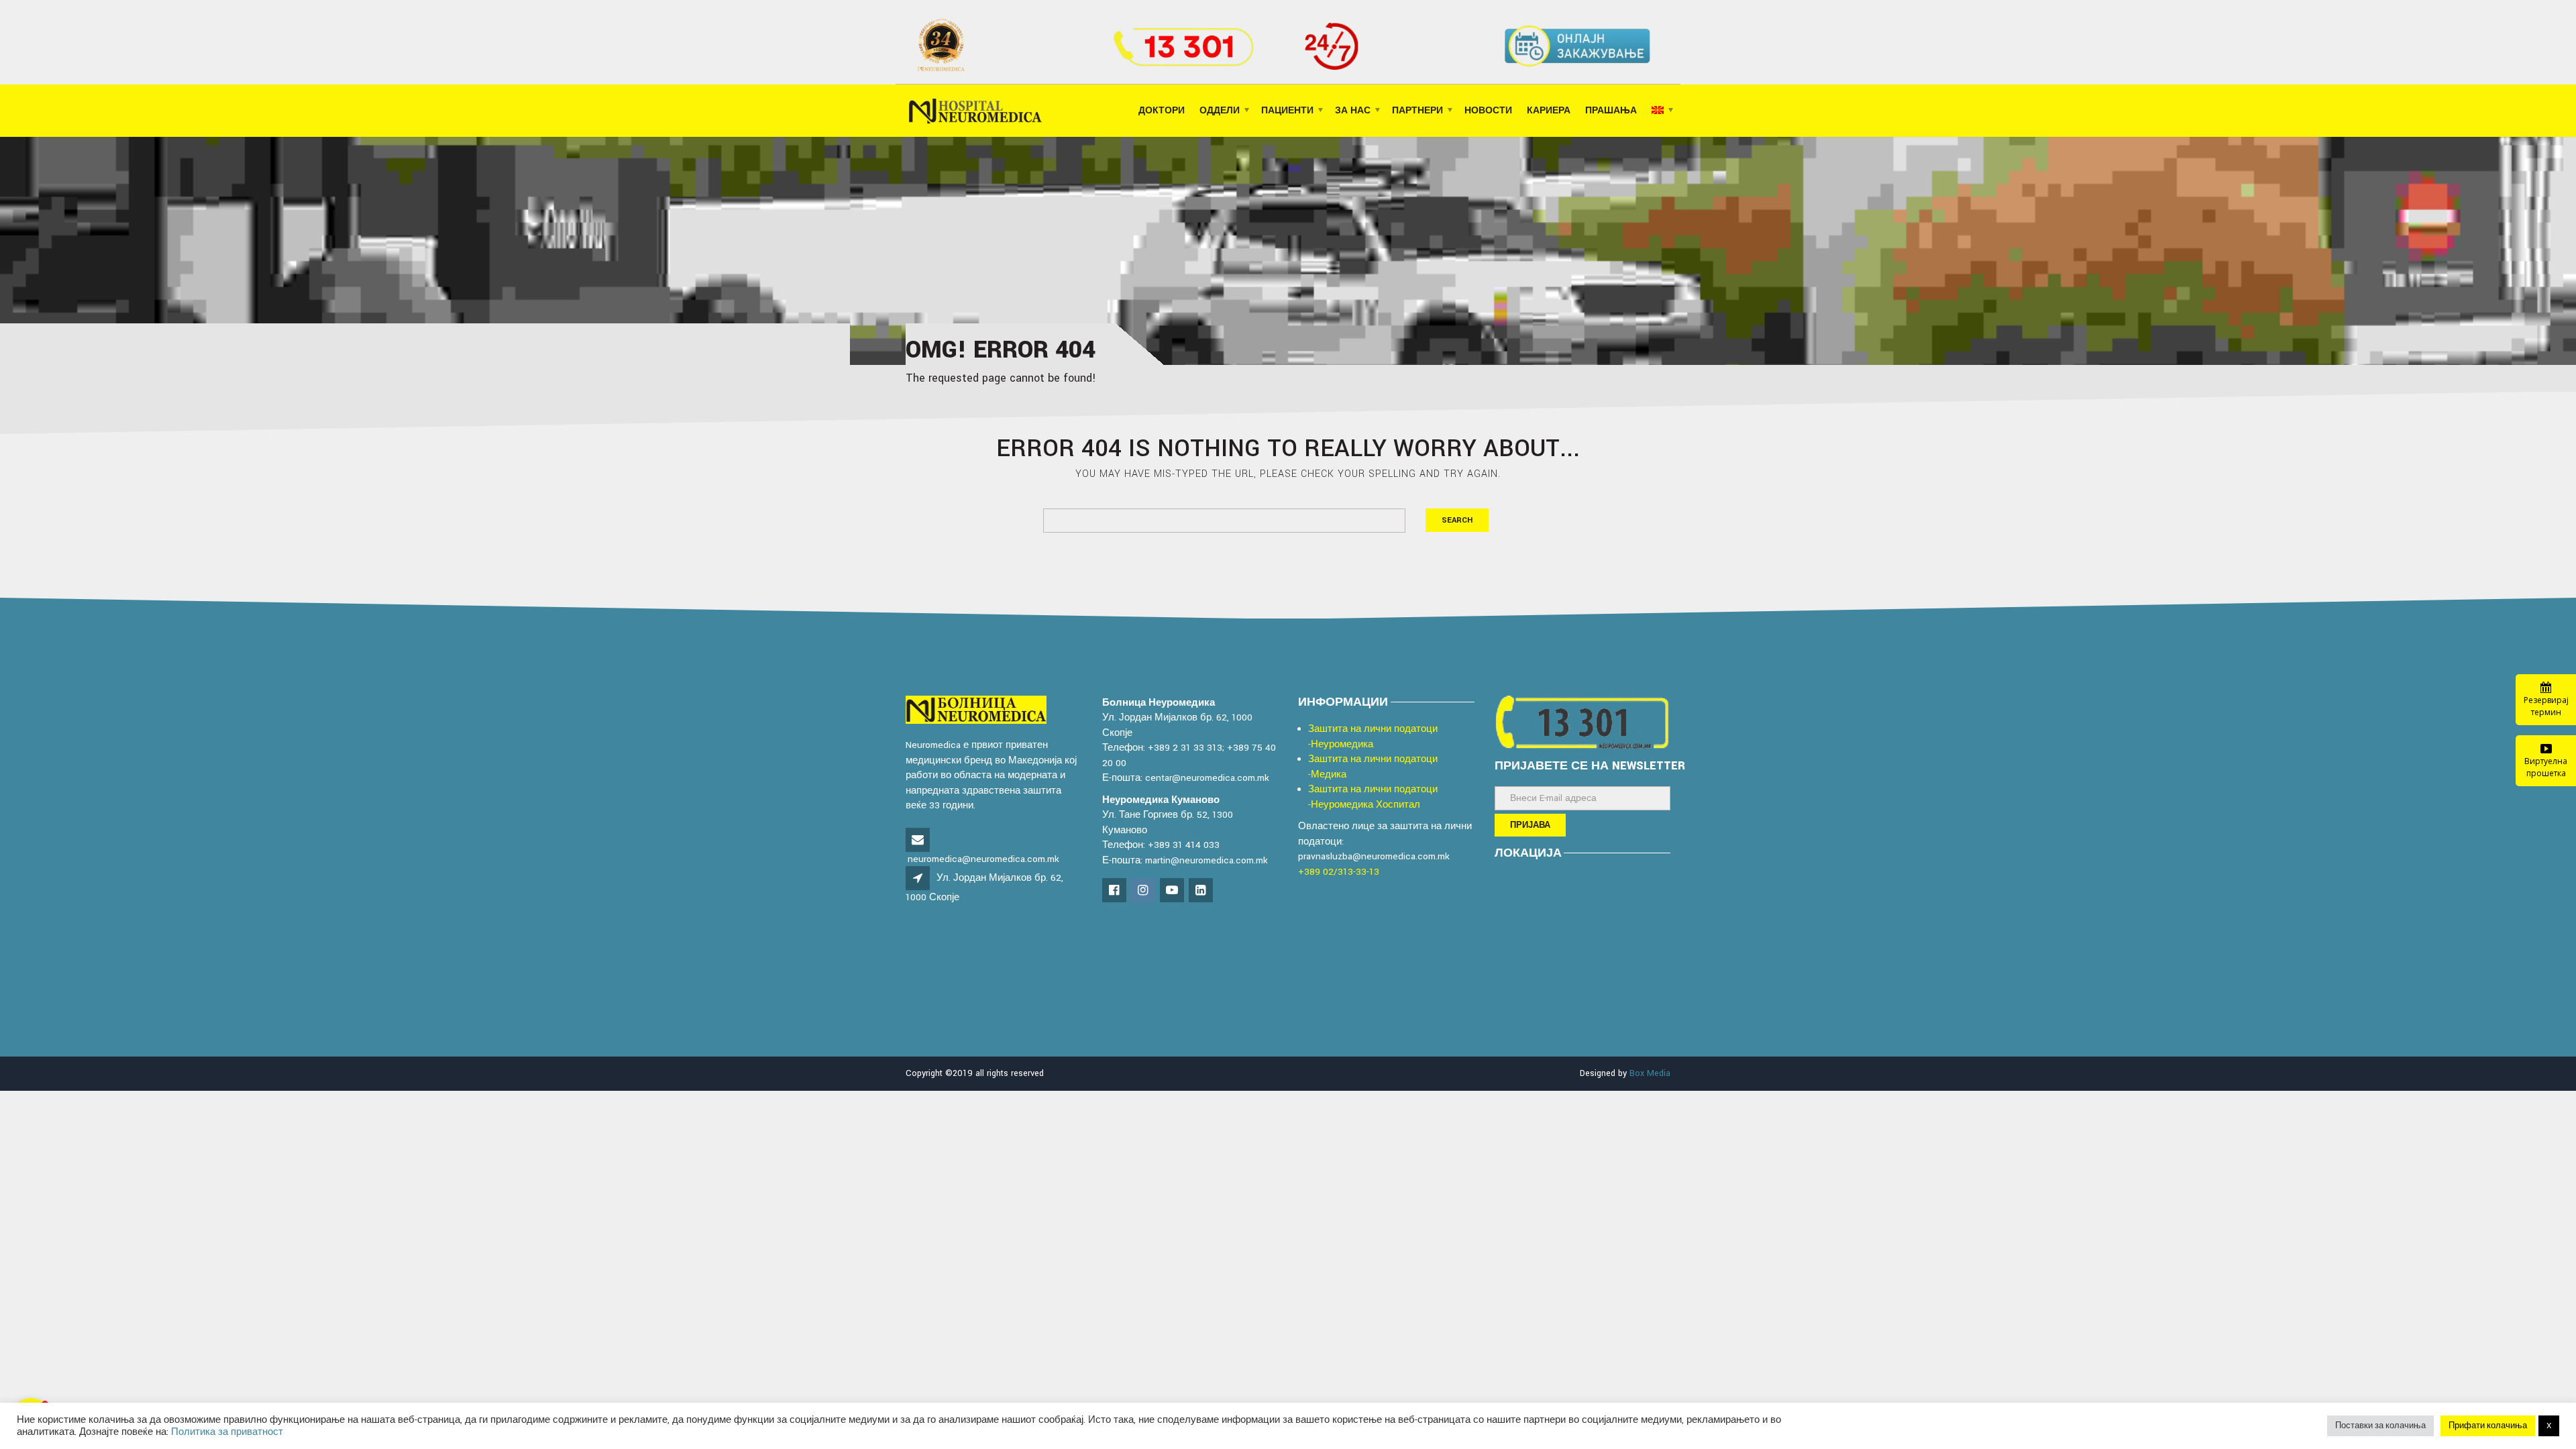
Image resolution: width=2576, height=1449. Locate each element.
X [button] (2549, 1426)
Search (1457, 520)
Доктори (1162, 111)
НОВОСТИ (1488, 111)
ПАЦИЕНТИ (1287, 111)
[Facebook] (1115, 891)
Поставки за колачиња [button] (2380, 1426)
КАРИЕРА (1549, 111)
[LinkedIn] (1202, 891)
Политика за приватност (227, 1432)
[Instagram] (1144, 891)
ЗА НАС (1353, 111)
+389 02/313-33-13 (1339, 872)
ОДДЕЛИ (1220, 111)
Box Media (1650, 1073)
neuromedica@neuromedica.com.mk (983, 859)
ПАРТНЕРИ (1417, 111)
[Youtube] (1173, 891)
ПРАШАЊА (1611, 111)
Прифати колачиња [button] (2488, 1426)
